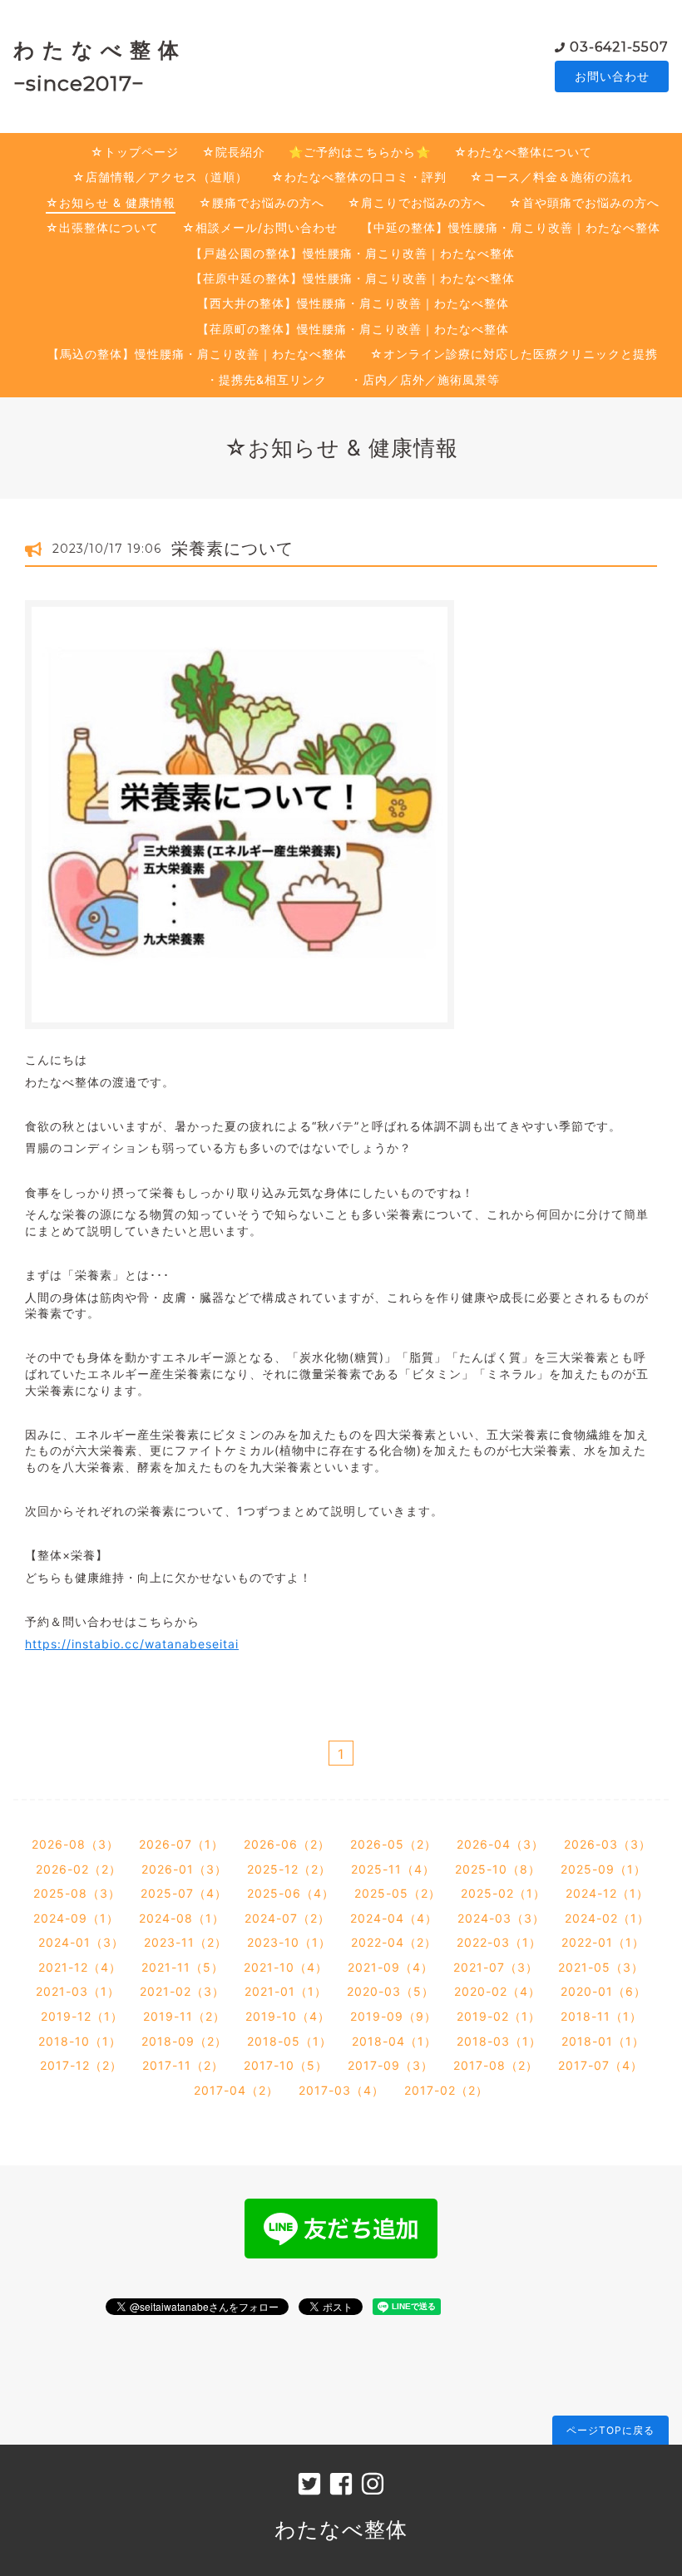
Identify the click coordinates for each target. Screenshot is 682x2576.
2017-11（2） (183, 2065)
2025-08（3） (77, 1893)
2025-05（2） (398, 1893)
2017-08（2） (496, 2065)
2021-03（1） (78, 1991)
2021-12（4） (80, 1967)
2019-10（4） (288, 2016)
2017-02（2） (446, 2090)
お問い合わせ (612, 76)
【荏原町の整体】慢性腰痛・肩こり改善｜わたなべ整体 (353, 329)
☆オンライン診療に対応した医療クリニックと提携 (514, 354)
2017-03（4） (341, 2090)
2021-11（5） (183, 1967)
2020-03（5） (390, 1991)
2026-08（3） (75, 1844)
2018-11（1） (601, 2016)
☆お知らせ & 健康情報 (111, 202)
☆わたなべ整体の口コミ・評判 (359, 177)
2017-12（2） (81, 2065)
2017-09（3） (390, 2065)
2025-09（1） (603, 1869)
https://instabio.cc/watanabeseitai (132, 1644)
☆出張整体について (102, 227)
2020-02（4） (497, 1991)
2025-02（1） (503, 1893)
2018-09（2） (184, 2041)
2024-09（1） (76, 1918)
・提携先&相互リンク (267, 379)
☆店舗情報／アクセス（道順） (160, 177)
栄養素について (232, 549)
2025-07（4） (184, 1893)
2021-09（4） (390, 1967)
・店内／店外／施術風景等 (425, 379)
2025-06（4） (291, 1893)
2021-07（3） (496, 1967)
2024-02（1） (607, 1918)
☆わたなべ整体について (523, 152)
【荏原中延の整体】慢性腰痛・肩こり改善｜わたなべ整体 (353, 278)
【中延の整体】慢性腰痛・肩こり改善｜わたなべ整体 (511, 227)
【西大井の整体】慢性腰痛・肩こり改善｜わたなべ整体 (353, 303)
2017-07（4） (600, 2065)
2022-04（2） (394, 1942)
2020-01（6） (603, 1991)
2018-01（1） (603, 2041)
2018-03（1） (499, 2041)
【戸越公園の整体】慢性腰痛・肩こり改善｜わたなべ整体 (353, 253)
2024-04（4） (394, 1918)
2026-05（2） (393, 1844)
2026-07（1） (181, 1844)
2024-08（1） (182, 1918)
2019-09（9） (393, 2016)
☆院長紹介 (234, 152)
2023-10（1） (289, 1942)
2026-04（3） (500, 1844)
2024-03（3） (501, 1918)
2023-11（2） (185, 1942)
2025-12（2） (289, 1869)
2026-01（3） (184, 1869)
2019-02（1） (499, 2016)
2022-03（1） (499, 1942)
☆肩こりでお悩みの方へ (417, 202)
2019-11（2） (184, 2016)
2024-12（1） (607, 1893)
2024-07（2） (287, 1918)
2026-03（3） (608, 1844)
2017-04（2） (236, 2090)
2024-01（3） (81, 1942)
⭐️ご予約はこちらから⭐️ (360, 152)
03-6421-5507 (619, 47)
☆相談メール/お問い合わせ (260, 227)
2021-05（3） (601, 1967)
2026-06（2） (287, 1844)
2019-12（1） (82, 2016)
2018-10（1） (80, 2041)
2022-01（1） (603, 1942)
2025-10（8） (498, 1869)
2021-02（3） (182, 1991)
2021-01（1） (286, 1991)
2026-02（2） (79, 1869)
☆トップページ (135, 152)
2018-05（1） (289, 2041)
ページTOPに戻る (610, 2430)
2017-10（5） (286, 2065)
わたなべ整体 (341, 2529)
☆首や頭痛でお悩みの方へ (584, 202)
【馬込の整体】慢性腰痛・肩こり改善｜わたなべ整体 (197, 354)
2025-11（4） (393, 1869)
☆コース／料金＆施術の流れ (551, 177)
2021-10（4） (286, 1967)
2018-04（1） (394, 2041)
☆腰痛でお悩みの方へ (262, 202)
